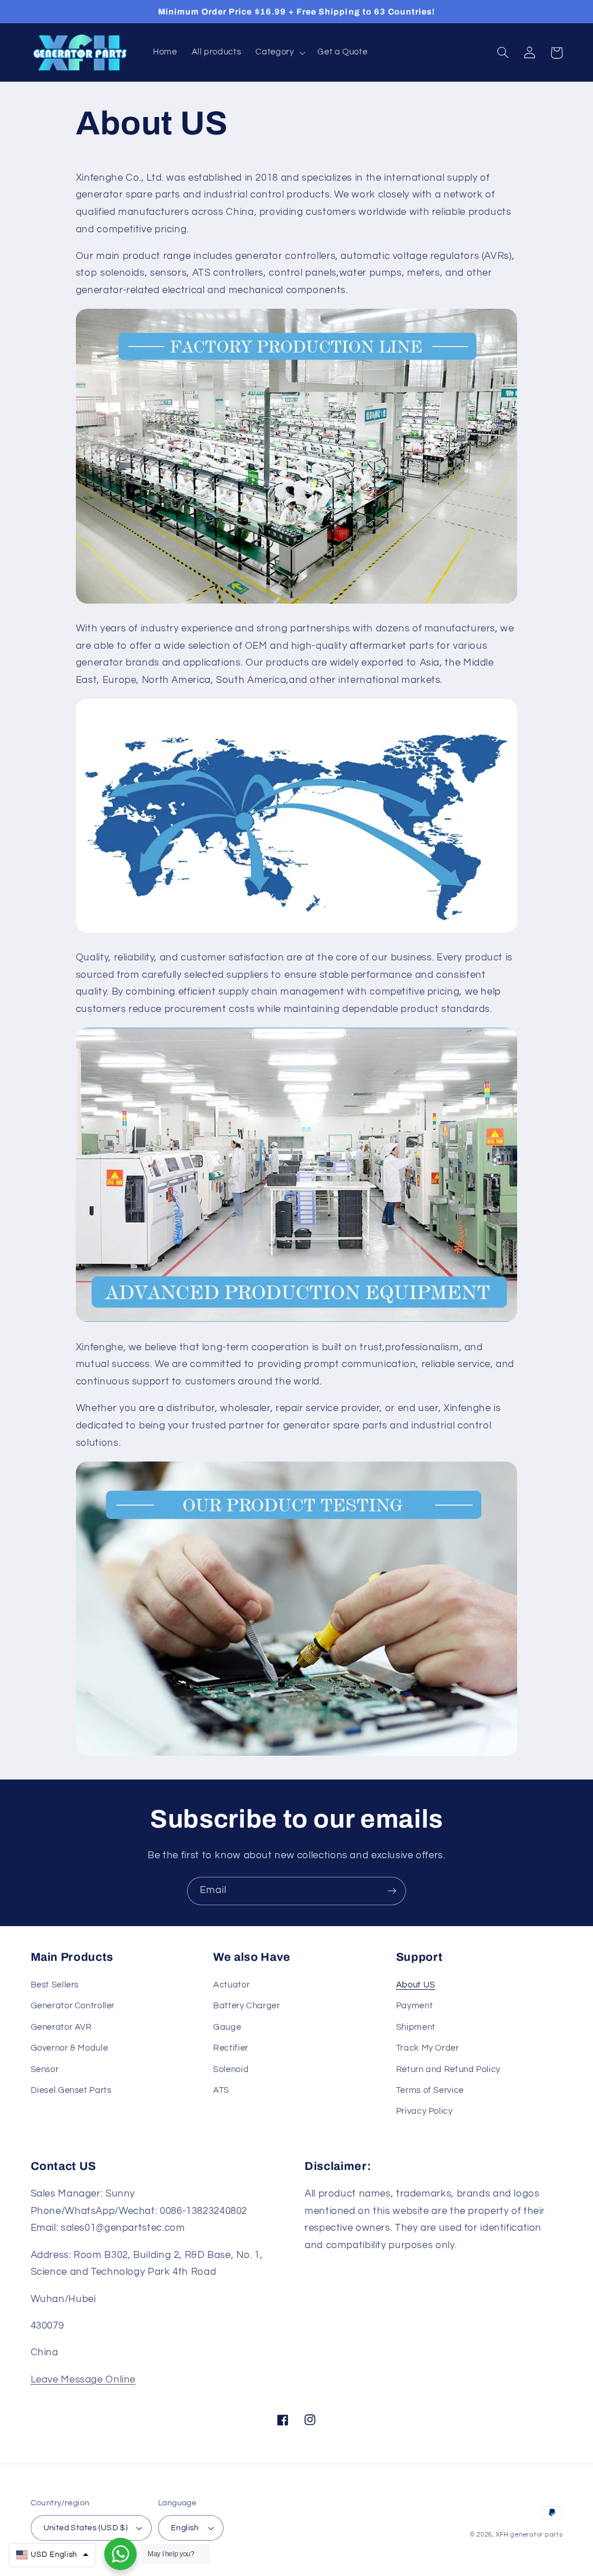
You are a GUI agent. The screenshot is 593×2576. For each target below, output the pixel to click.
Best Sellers (55, 1985)
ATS (221, 2090)
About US (416, 1985)
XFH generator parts (529, 2535)
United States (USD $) (86, 2528)
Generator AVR (61, 2027)
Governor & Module (69, 2048)
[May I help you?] (120, 2554)
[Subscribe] (392, 1891)
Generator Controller (73, 2006)
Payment (414, 2006)
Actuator (231, 1985)
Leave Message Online (83, 2380)
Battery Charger (246, 2006)
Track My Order (428, 2048)
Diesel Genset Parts (71, 2090)
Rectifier (231, 2048)
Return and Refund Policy (448, 2069)
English (185, 2528)
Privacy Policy (424, 2111)
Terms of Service (430, 2090)
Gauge (227, 2027)
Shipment (416, 2027)
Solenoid (231, 2069)
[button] (279, 53)
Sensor (45, 2069)
